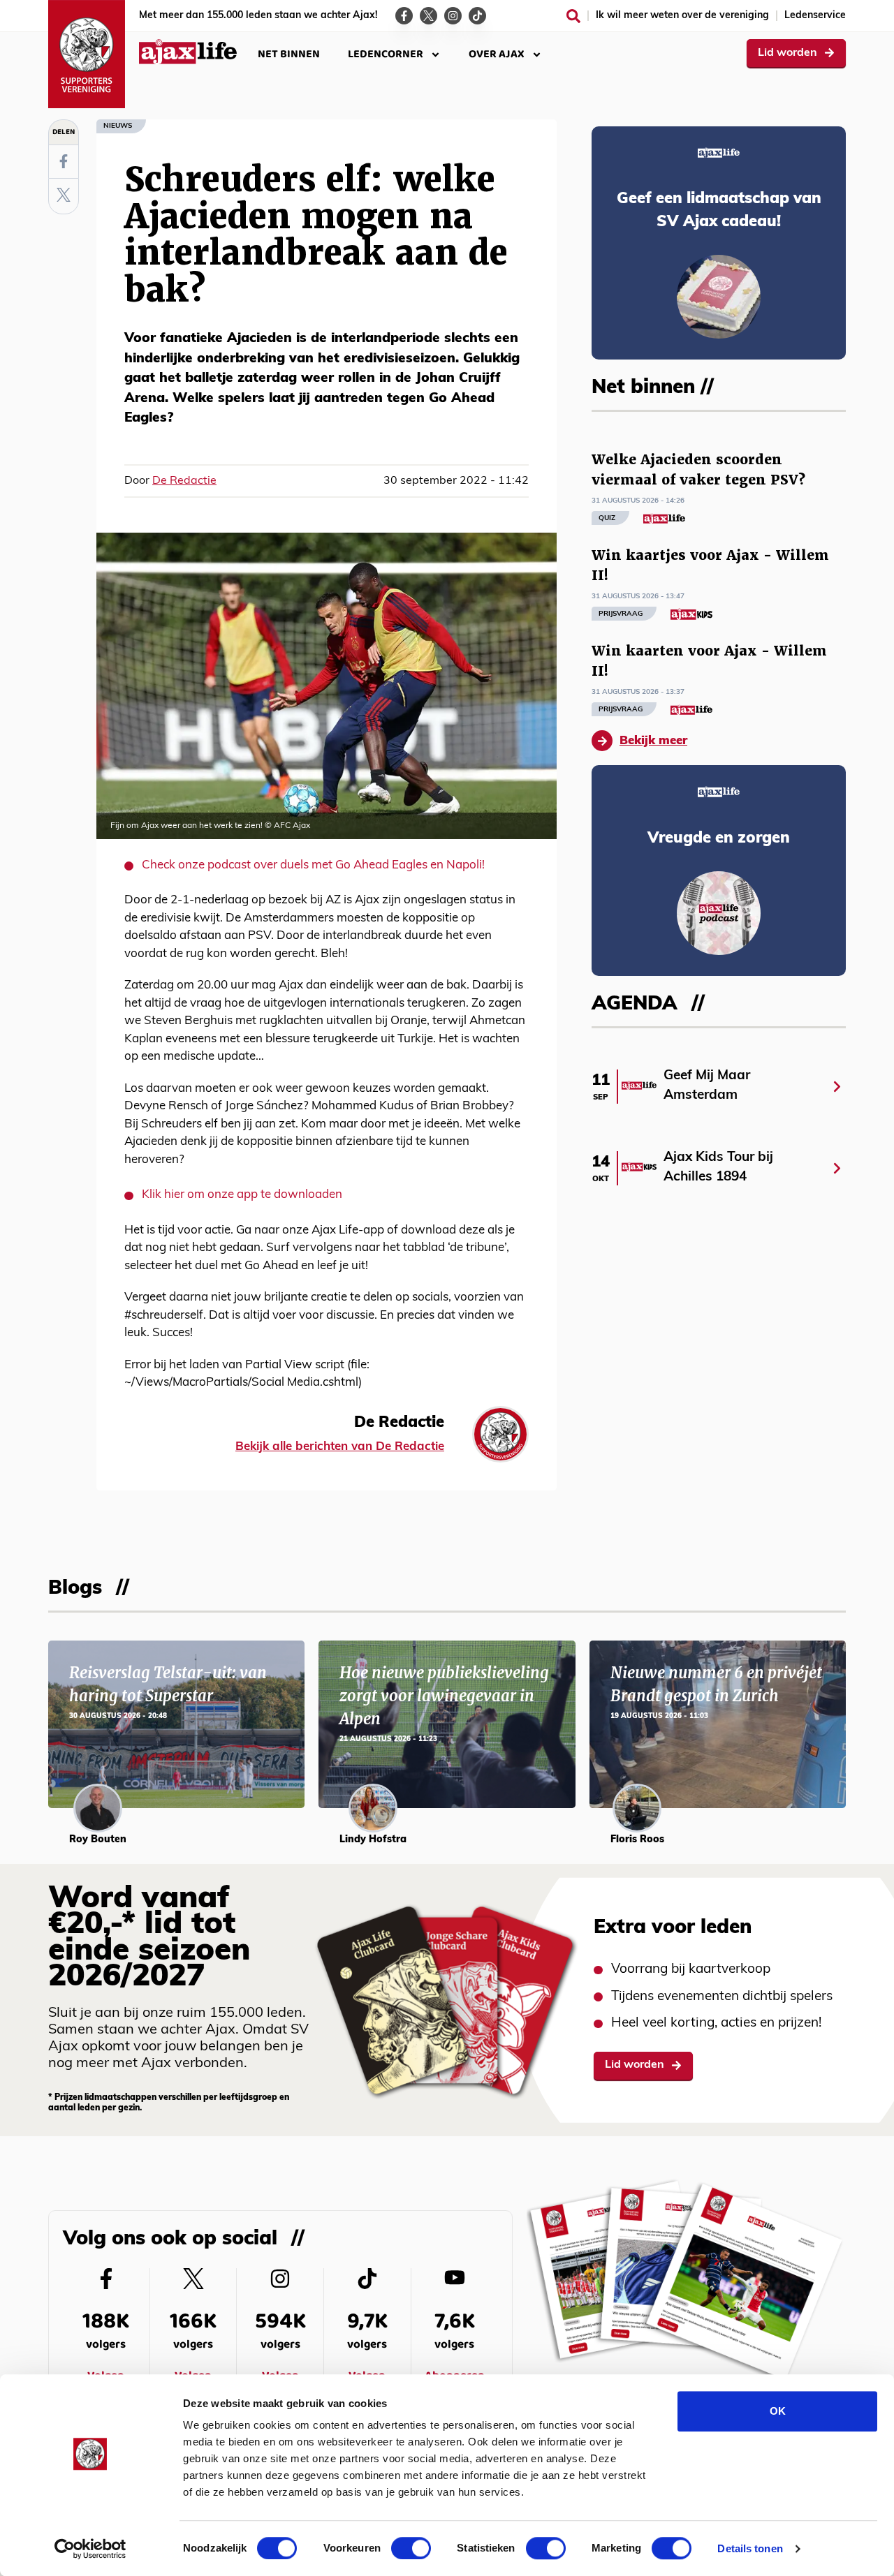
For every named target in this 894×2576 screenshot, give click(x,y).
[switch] (411, 2548)
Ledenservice (815, 16)
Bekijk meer (653, 741)
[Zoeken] (573, 16)
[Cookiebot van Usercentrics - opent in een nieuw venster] (90, 2549)
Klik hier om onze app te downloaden (242, 1195)
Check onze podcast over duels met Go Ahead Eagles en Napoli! (313, 865)
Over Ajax (497, 54)
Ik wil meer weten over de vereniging (682, 16)
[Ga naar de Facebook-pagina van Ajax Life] (404, 16)
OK (778, 2411)
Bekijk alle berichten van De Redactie (340, 1447)
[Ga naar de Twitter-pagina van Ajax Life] (428, 16)
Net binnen (289, 54)
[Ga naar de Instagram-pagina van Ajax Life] (453, 16)
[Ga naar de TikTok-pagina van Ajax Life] (477, 16)
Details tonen (750, 2548)
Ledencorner (386, 54)
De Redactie (184, 481)
